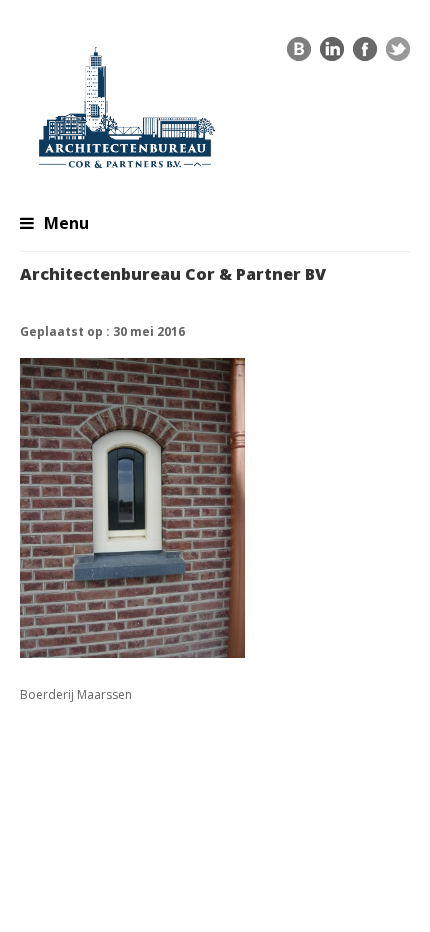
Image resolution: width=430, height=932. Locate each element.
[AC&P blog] (299, 54)
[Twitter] (398, 54)
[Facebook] (365, 54)
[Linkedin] (332, 54)
